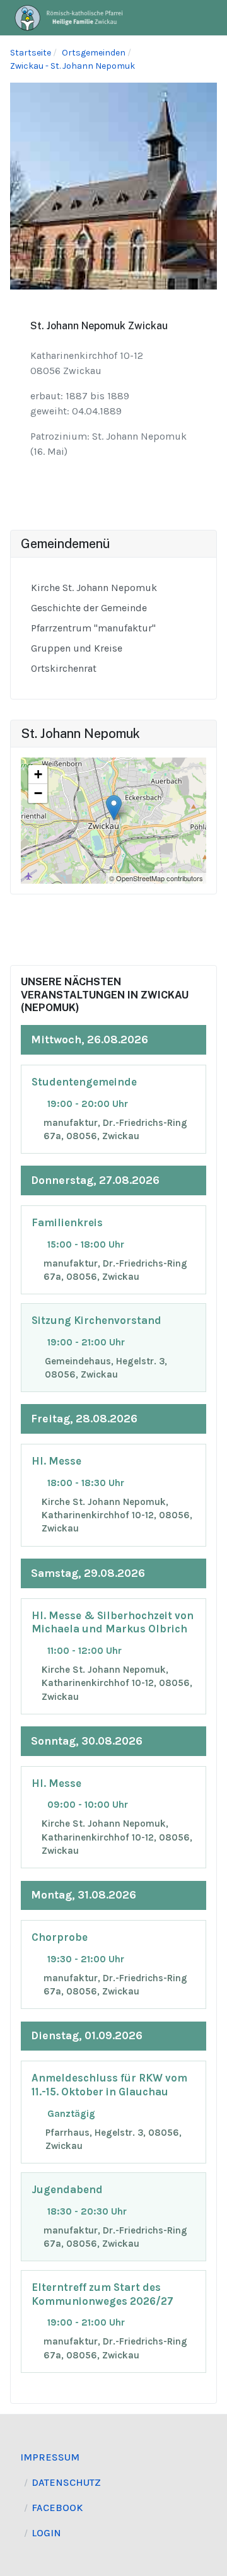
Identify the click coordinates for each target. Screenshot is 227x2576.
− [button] (38, 793)
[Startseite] (69, 17)
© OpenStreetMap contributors (156, 878)
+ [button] (38, 774)
